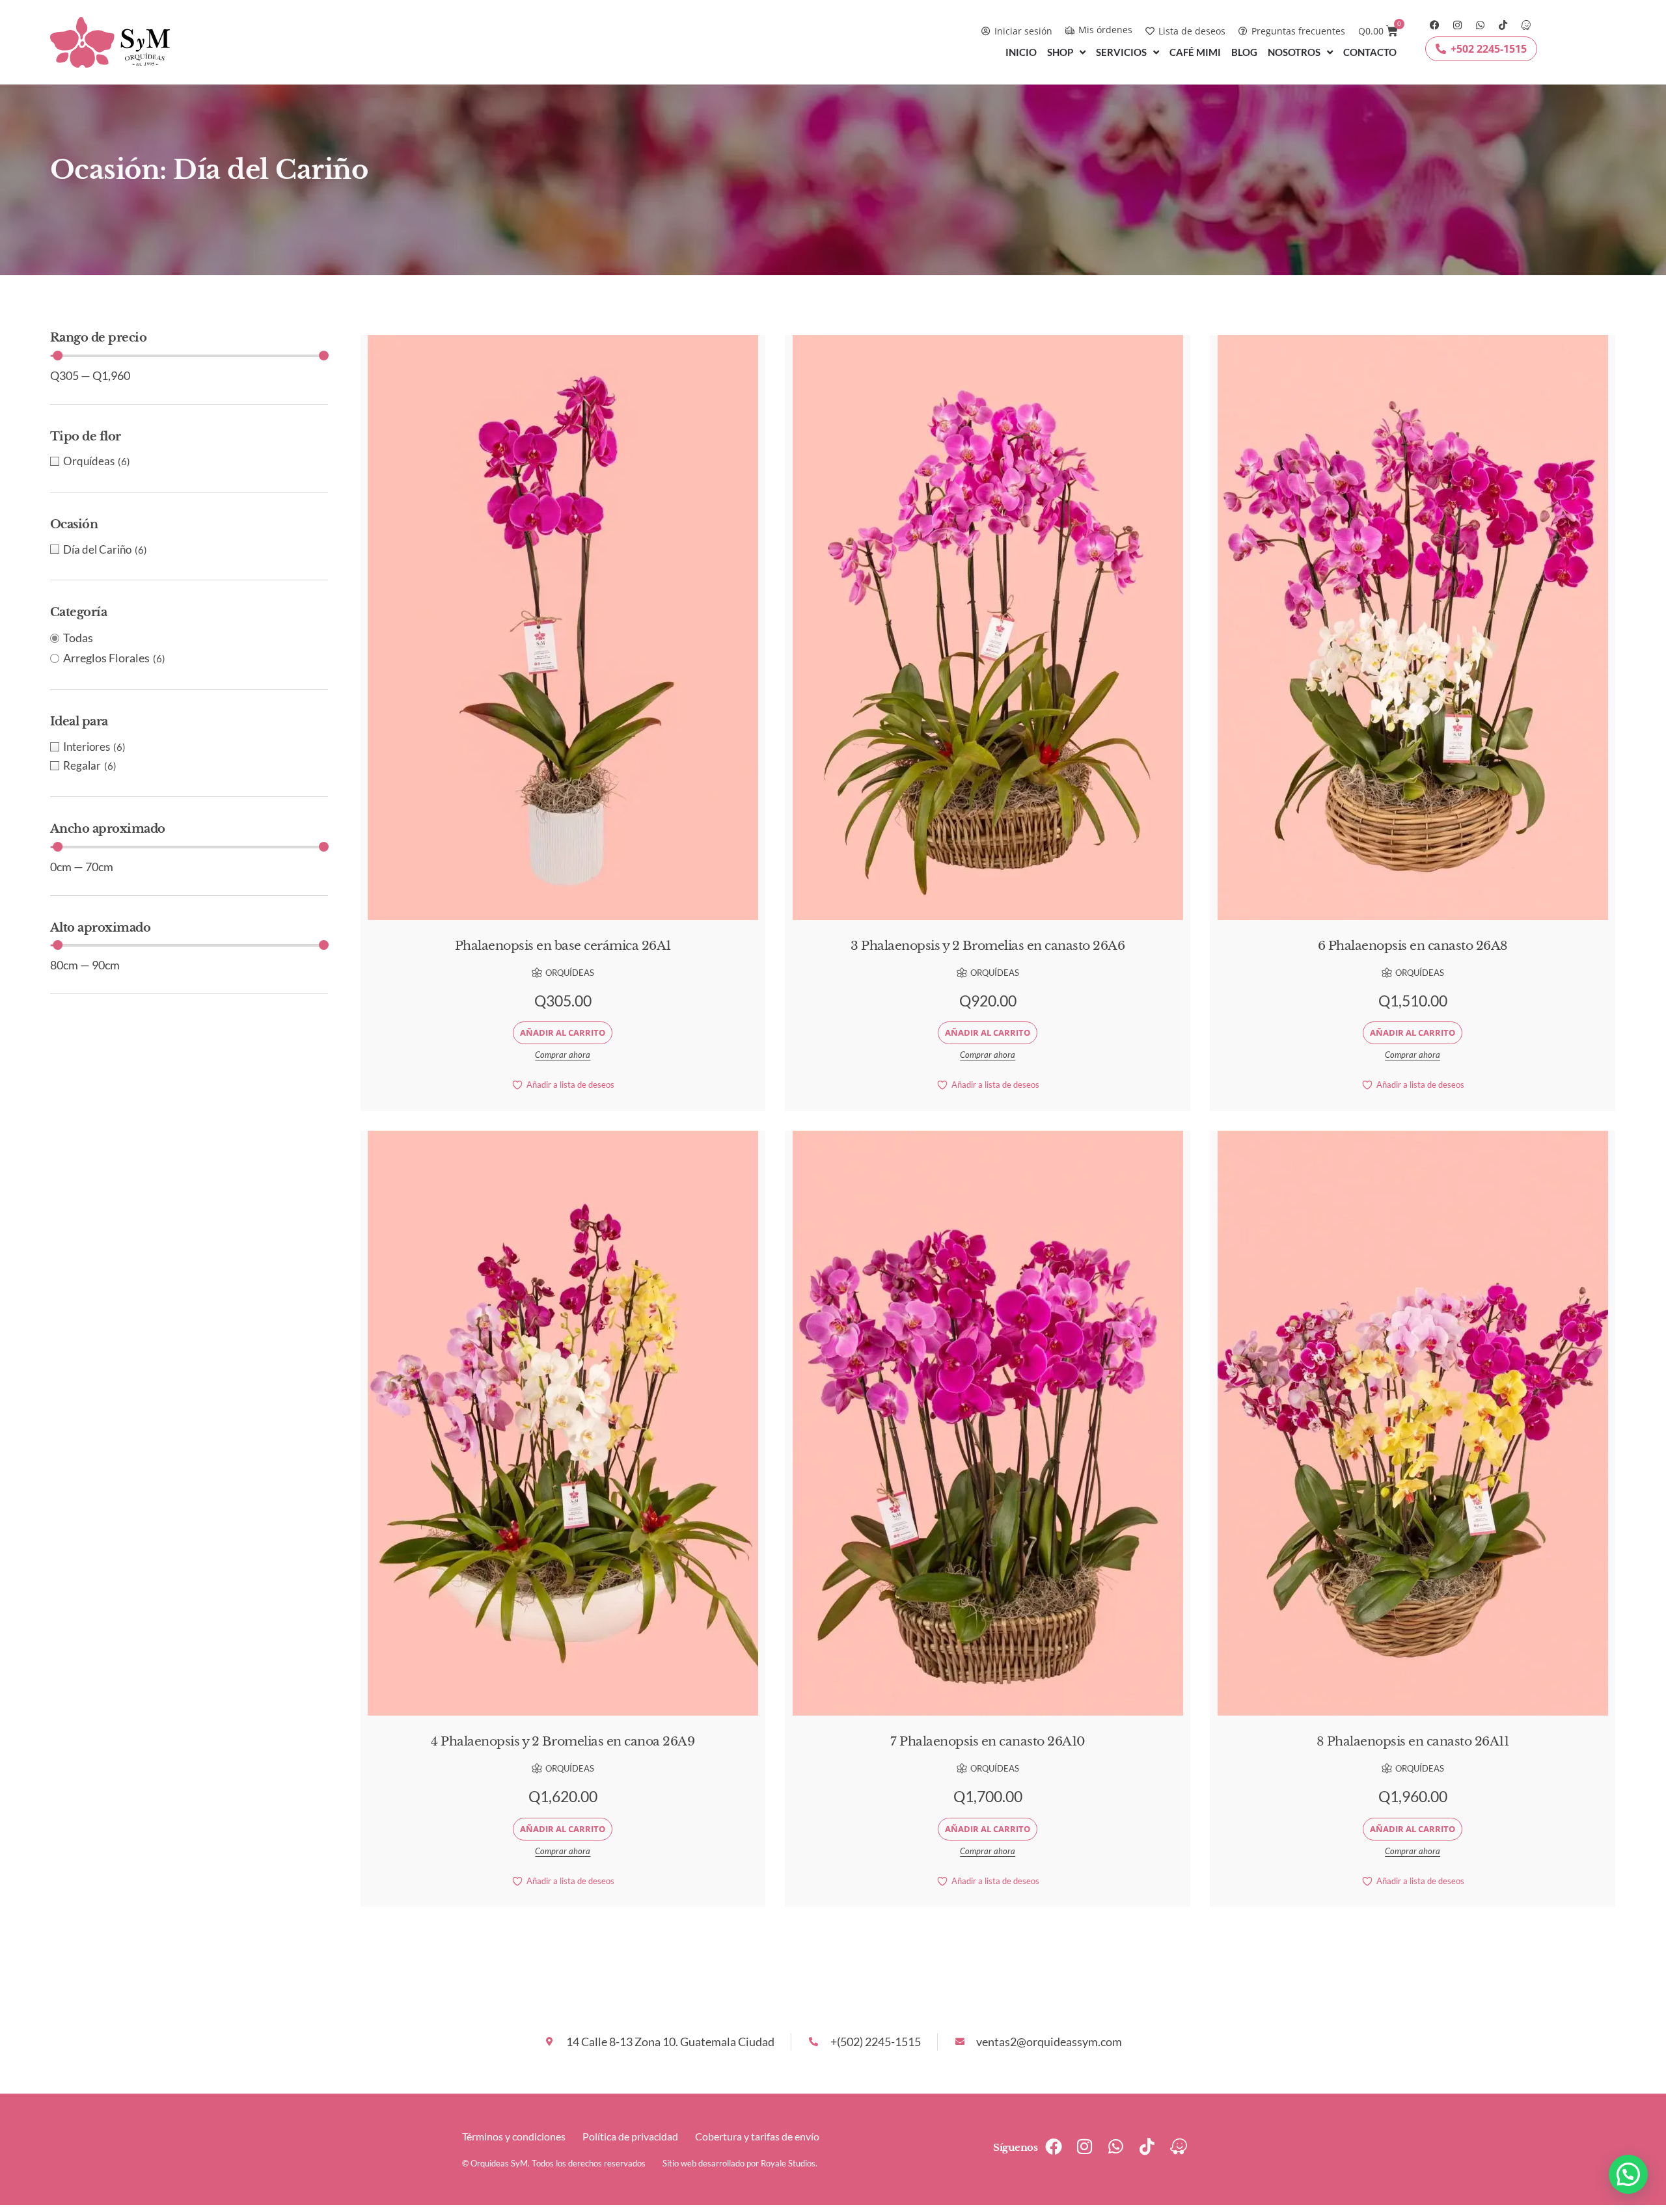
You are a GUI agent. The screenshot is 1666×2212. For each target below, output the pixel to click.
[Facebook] (1435, 25)
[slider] (58, 356)
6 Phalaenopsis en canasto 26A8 (1413, 946)
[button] (1628, 2174)
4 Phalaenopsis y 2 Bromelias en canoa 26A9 (563, 1741)
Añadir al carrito (563, 1032)
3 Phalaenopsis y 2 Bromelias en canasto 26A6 (988, 946)
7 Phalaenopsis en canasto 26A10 (988, 1741)
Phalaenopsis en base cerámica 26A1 (563, 946)
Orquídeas (570, 973)
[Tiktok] (1503, 25)
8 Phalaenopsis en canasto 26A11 (1413, 1741)
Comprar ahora (563, 1055)
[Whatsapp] (1480, 25)
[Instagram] (1457, 25)
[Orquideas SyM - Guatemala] (1526, 25)
